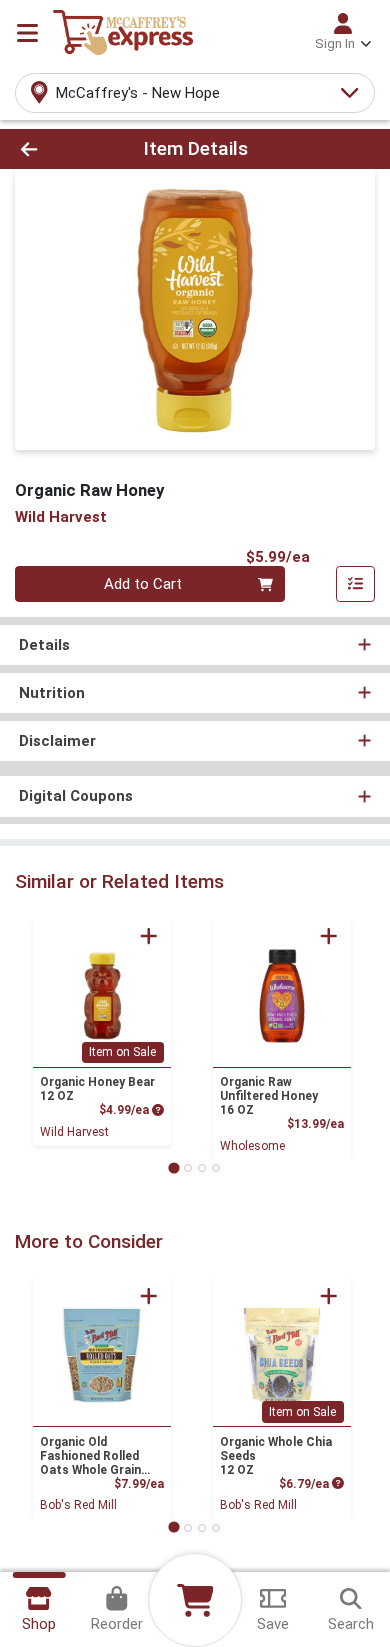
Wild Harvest (74, 1132)
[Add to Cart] (149, 936)
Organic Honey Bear (97, 1089)
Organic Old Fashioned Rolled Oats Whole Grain (90, 1456)
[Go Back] (60, 149)
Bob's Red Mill (78, 1505)
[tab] (173, 1167)
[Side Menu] (27, 33)
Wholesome (252, 1146)
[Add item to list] (356, 584)
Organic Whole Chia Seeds (276, 1456)
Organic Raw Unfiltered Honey (269, 1096)
